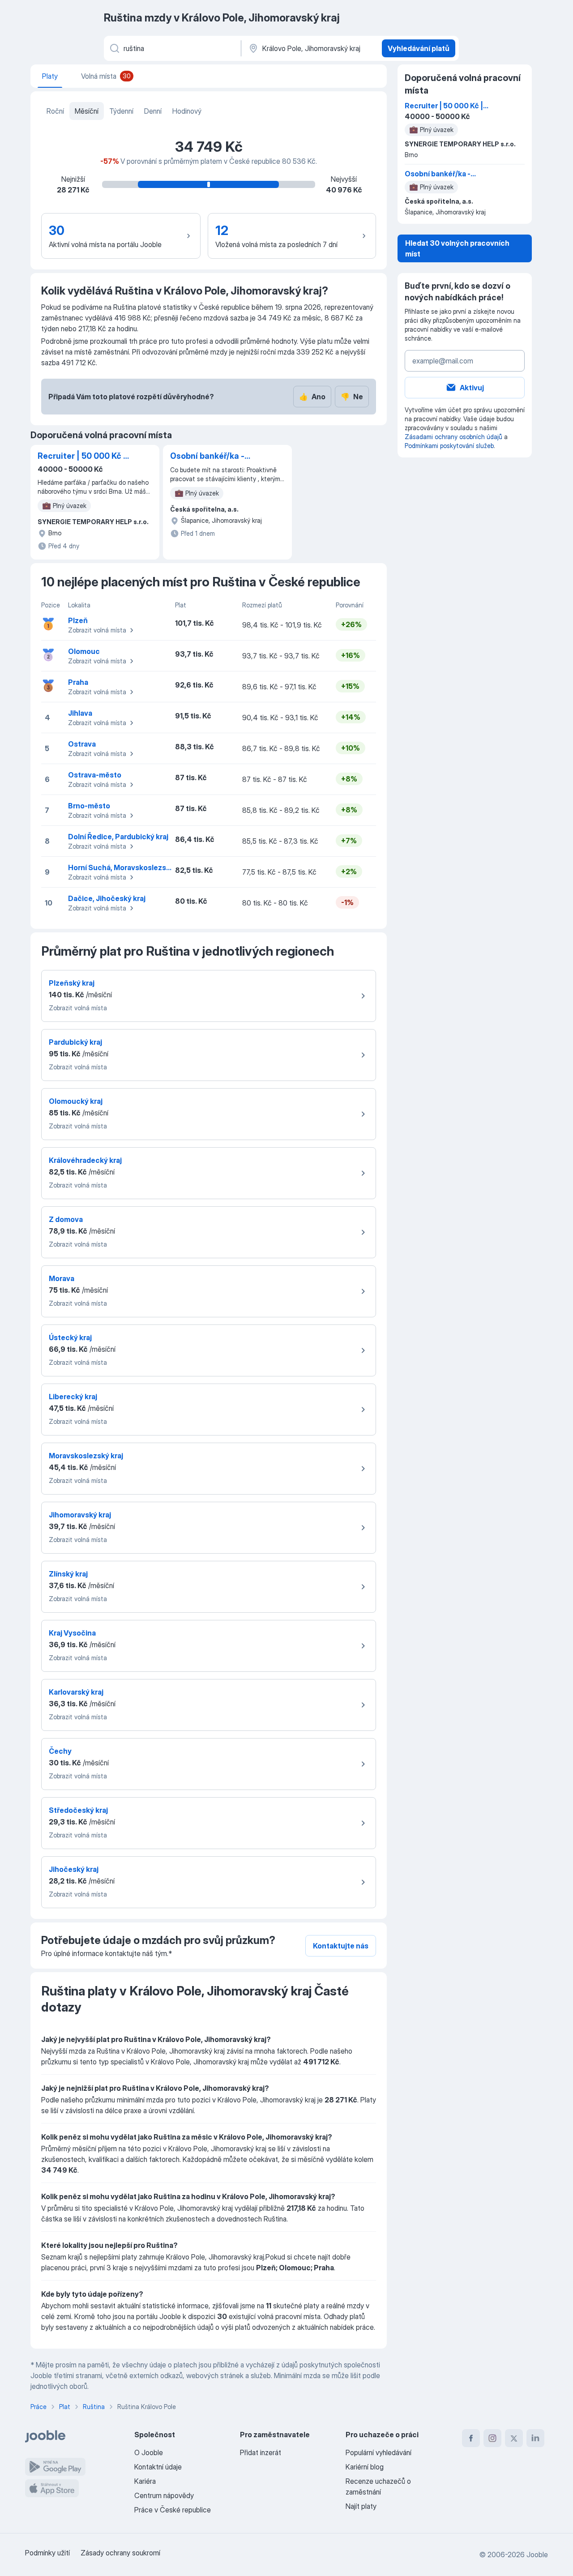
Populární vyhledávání (378, 2452)
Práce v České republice (173, 2510)
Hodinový (187, 111)
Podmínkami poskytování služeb (449, 446)
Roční (55, 111)
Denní (153, 111)
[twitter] (514, 2438)
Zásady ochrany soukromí (120, 2553)
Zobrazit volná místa (97, 630)
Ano (312, 397)
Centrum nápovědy (164, 2495)
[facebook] (471, 2438)
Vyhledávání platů (419, 48)
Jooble (537, 2555)
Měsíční (87, 111)
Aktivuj (472, 388)
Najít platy (361, 2506)
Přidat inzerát (261, 2452)
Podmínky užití (47, 2553)
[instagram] (492, 2438)
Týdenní (121, 111)
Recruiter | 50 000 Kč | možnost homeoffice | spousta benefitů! (82, 457)
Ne (352, 397)
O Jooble (149, 2452)
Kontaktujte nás (341, 1946)
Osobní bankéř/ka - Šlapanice (207, 457)
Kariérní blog (365, 2467)
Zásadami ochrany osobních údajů (453, 437)
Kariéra (145, 2481)
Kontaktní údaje (158, 2467)
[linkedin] (535, 2438)
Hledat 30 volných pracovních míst (457, 248)
